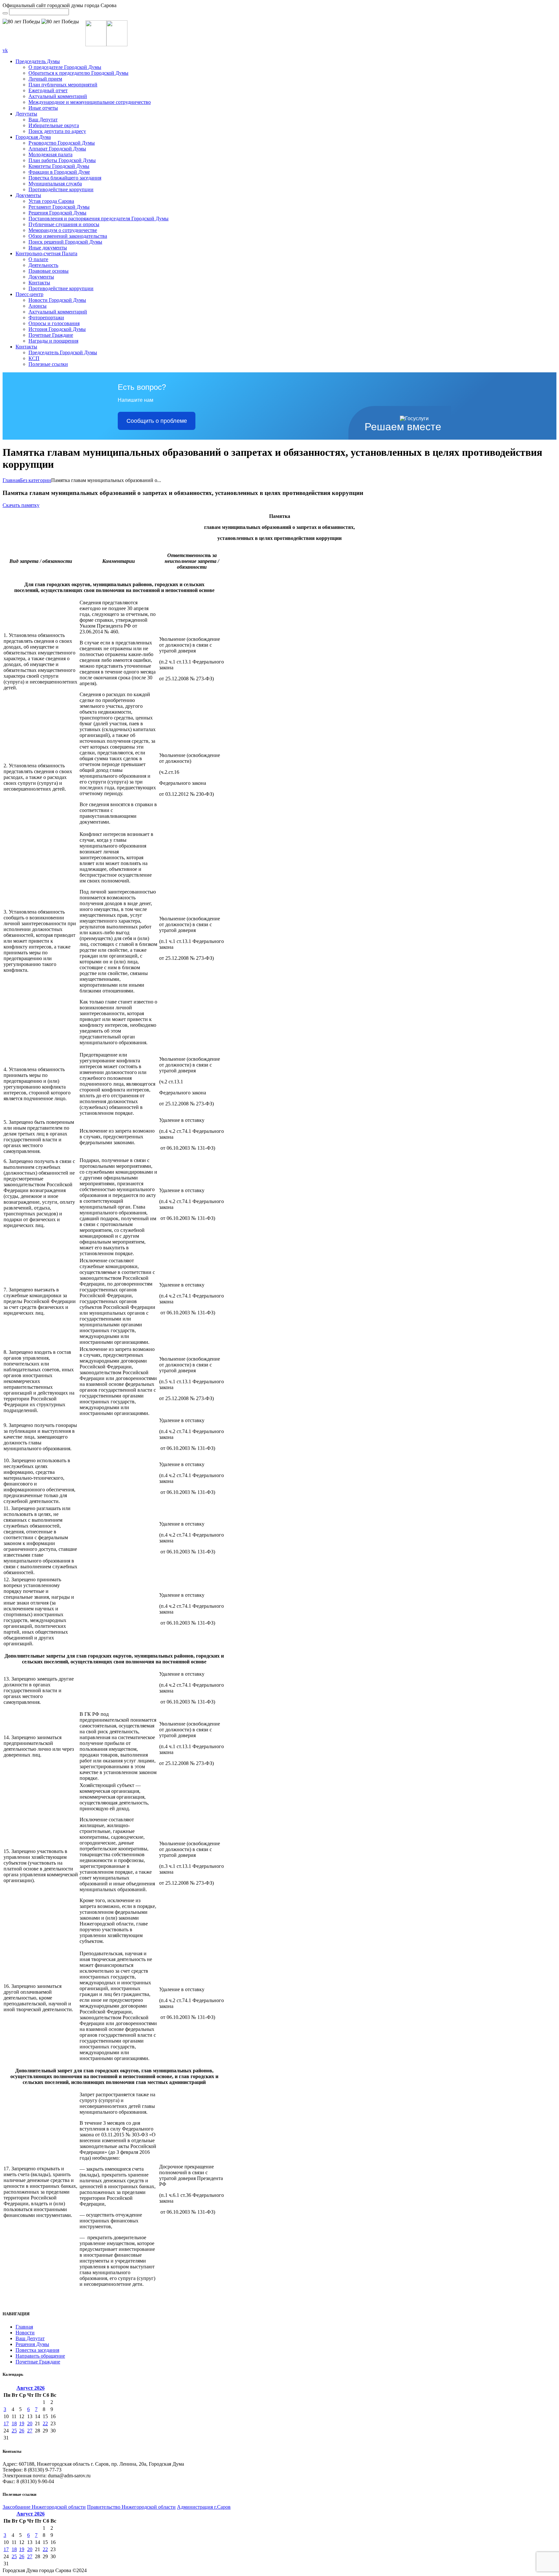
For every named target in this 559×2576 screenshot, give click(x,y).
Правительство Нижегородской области (131, 2507)
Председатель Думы (38, 61)
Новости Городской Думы (57, 300)
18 (14, 2423)
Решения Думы (32, 2344)
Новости (25, 2333)
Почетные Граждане (51, 335)
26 (22, 2431)
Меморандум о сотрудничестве (63, 230)
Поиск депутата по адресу (57, 131)
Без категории (36, 480)
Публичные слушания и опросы (64, 224)
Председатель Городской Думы (63, 352)
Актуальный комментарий (58, 96)
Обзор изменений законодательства (68, 236)
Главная (11, 480)
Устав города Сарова (51, 201)
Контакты (39, 283)
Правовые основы (49, 271)
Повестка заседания (37, 2350)
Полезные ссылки (48, 364)
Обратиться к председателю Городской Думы (78, 73)
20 (30, 2423)
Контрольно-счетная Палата (46, 253)
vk (5, 50)
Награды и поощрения (53, 341)
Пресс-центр (29, 294)
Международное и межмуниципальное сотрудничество (90, 102)
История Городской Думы (57, 329)
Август (31, 2388)
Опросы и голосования (54, 323)
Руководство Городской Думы (62, 143)
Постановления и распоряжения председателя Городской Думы (99, 219)
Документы (28, 195)
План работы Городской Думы (62, 160)
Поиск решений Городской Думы (65, 242)
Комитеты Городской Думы (59, 166)
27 (30, 2431)
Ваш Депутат (43, 120)
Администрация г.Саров (204, 2507)
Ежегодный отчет (48, 90)
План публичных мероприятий (63, 85)
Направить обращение (40, 2356)
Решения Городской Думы (57, 213)
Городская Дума (33, 137)
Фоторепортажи (46, 318)
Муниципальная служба (55, 184)
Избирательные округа (54, 125)
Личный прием (45, 79)
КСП (34, 358)
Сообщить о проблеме (157, 421)
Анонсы (38, 306)
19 (22, 2423)
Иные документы (48, 248)
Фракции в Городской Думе (59, 172)
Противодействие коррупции (61, 189)
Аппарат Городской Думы (57, 149)
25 (14, 2431)
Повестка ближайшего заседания (65, 178)
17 (6, 2423)
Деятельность (43, 265)
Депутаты (26, 114)
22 (45, 2423)
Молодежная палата (50, 154)
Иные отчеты (43, 108)
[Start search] (5, 13)
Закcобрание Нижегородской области (44, 2507)
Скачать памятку (21, 505)
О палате (38, 259)
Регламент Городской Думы (59, 207)
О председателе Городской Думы (65, 67)
